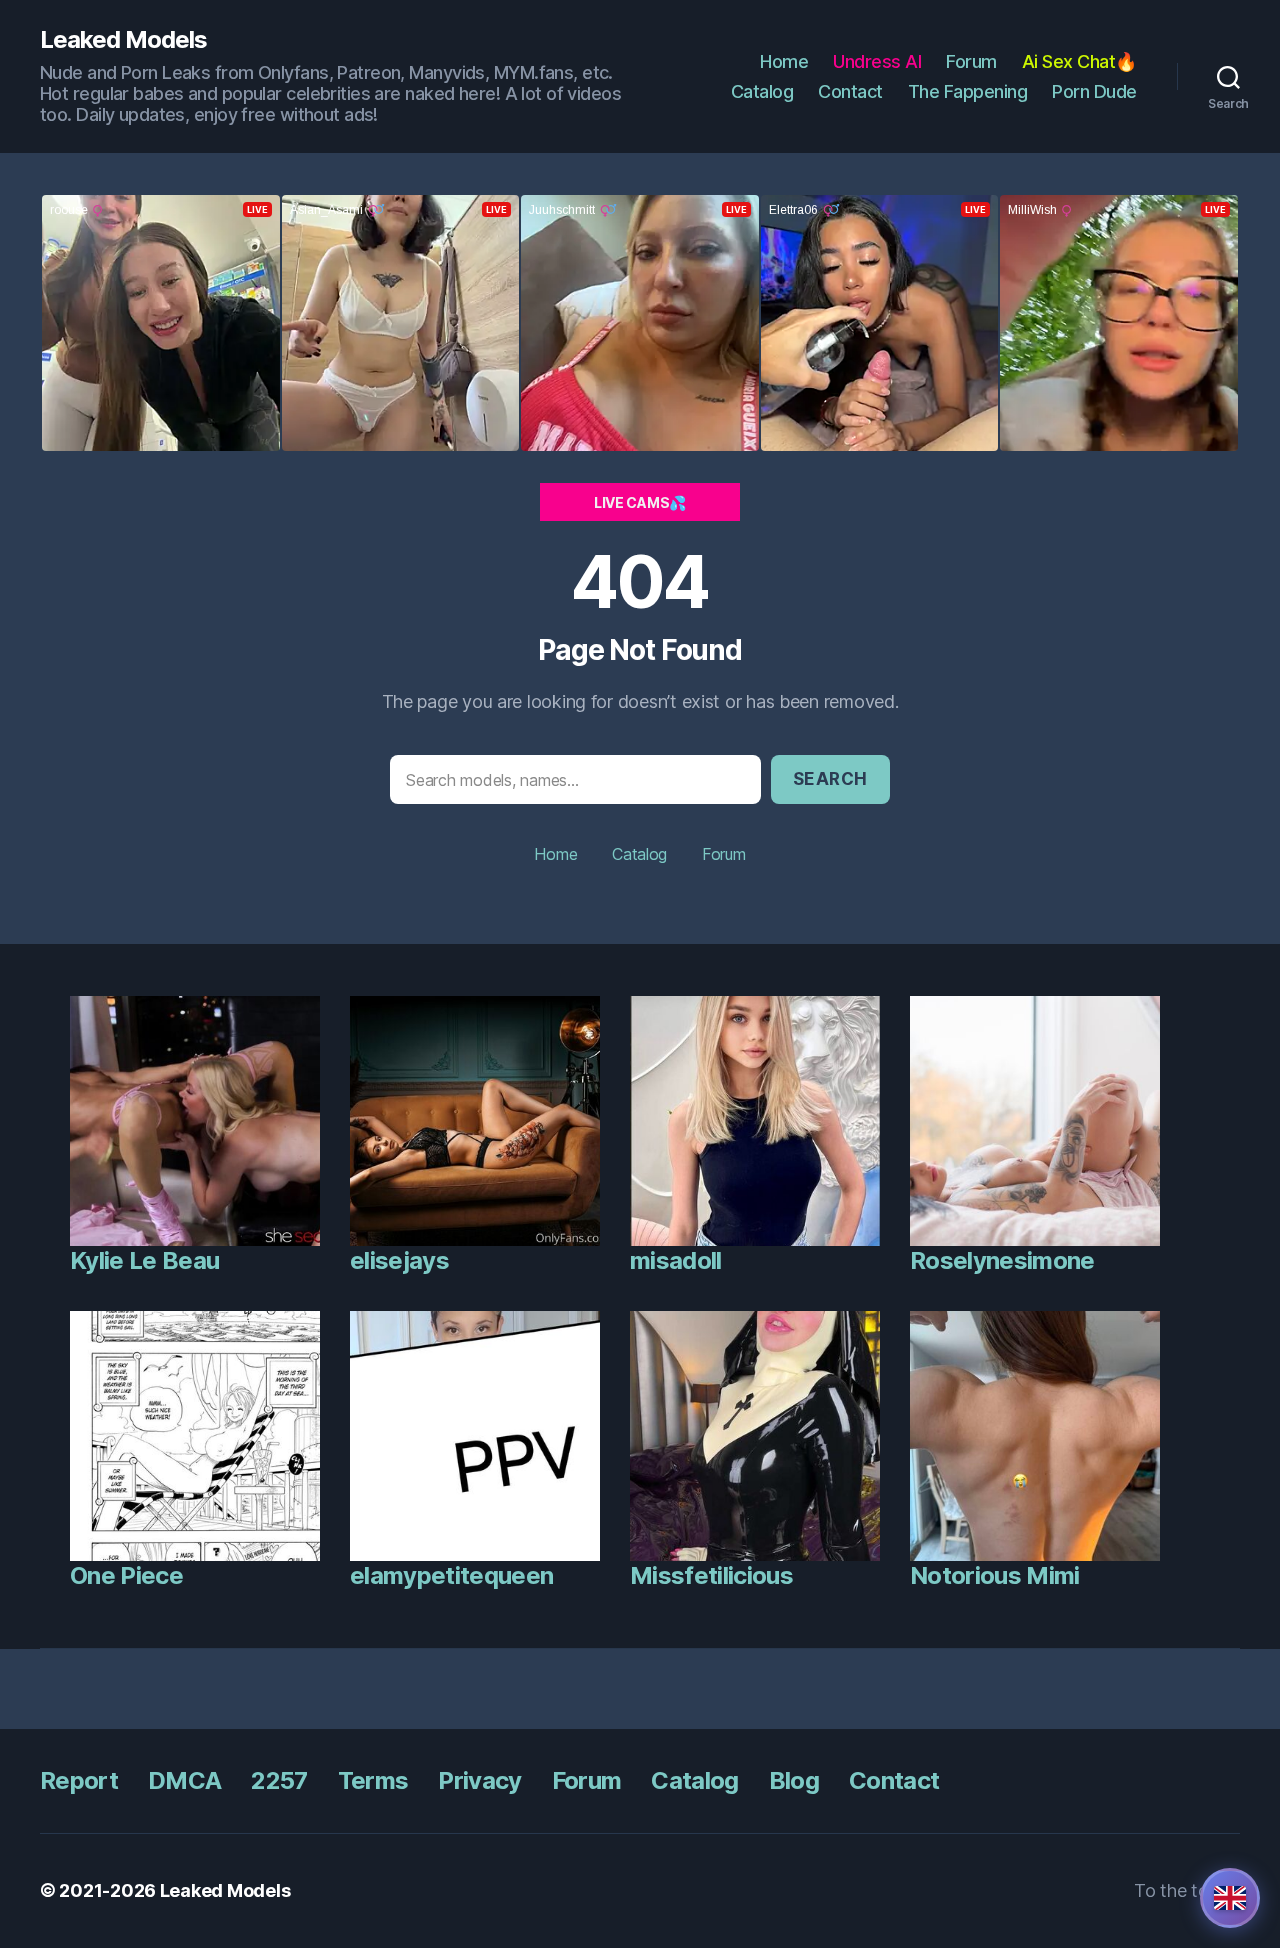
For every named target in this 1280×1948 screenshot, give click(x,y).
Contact (850, 91)
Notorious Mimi (995, 1575)
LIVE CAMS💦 (640, 502)
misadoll (676, 1260)
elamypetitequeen (451, 1575)
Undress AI (877, 61)
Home (784, 61)
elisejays (399, 1260)
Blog (794, 1780)
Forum (971, 61)
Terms (373, 1780)
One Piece (126, 1575)
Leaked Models (123, 40)
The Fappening (968, 91)
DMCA (184, 1780)
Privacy (479, 1780)
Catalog (762, 91)
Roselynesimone (1002, 1260)
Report (79, 1780)
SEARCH (830, 779)
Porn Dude (1094, 91)
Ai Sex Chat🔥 (1079, 61)
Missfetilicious (711, 1575)
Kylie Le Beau (144, 1260)
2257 (279, 1780)
